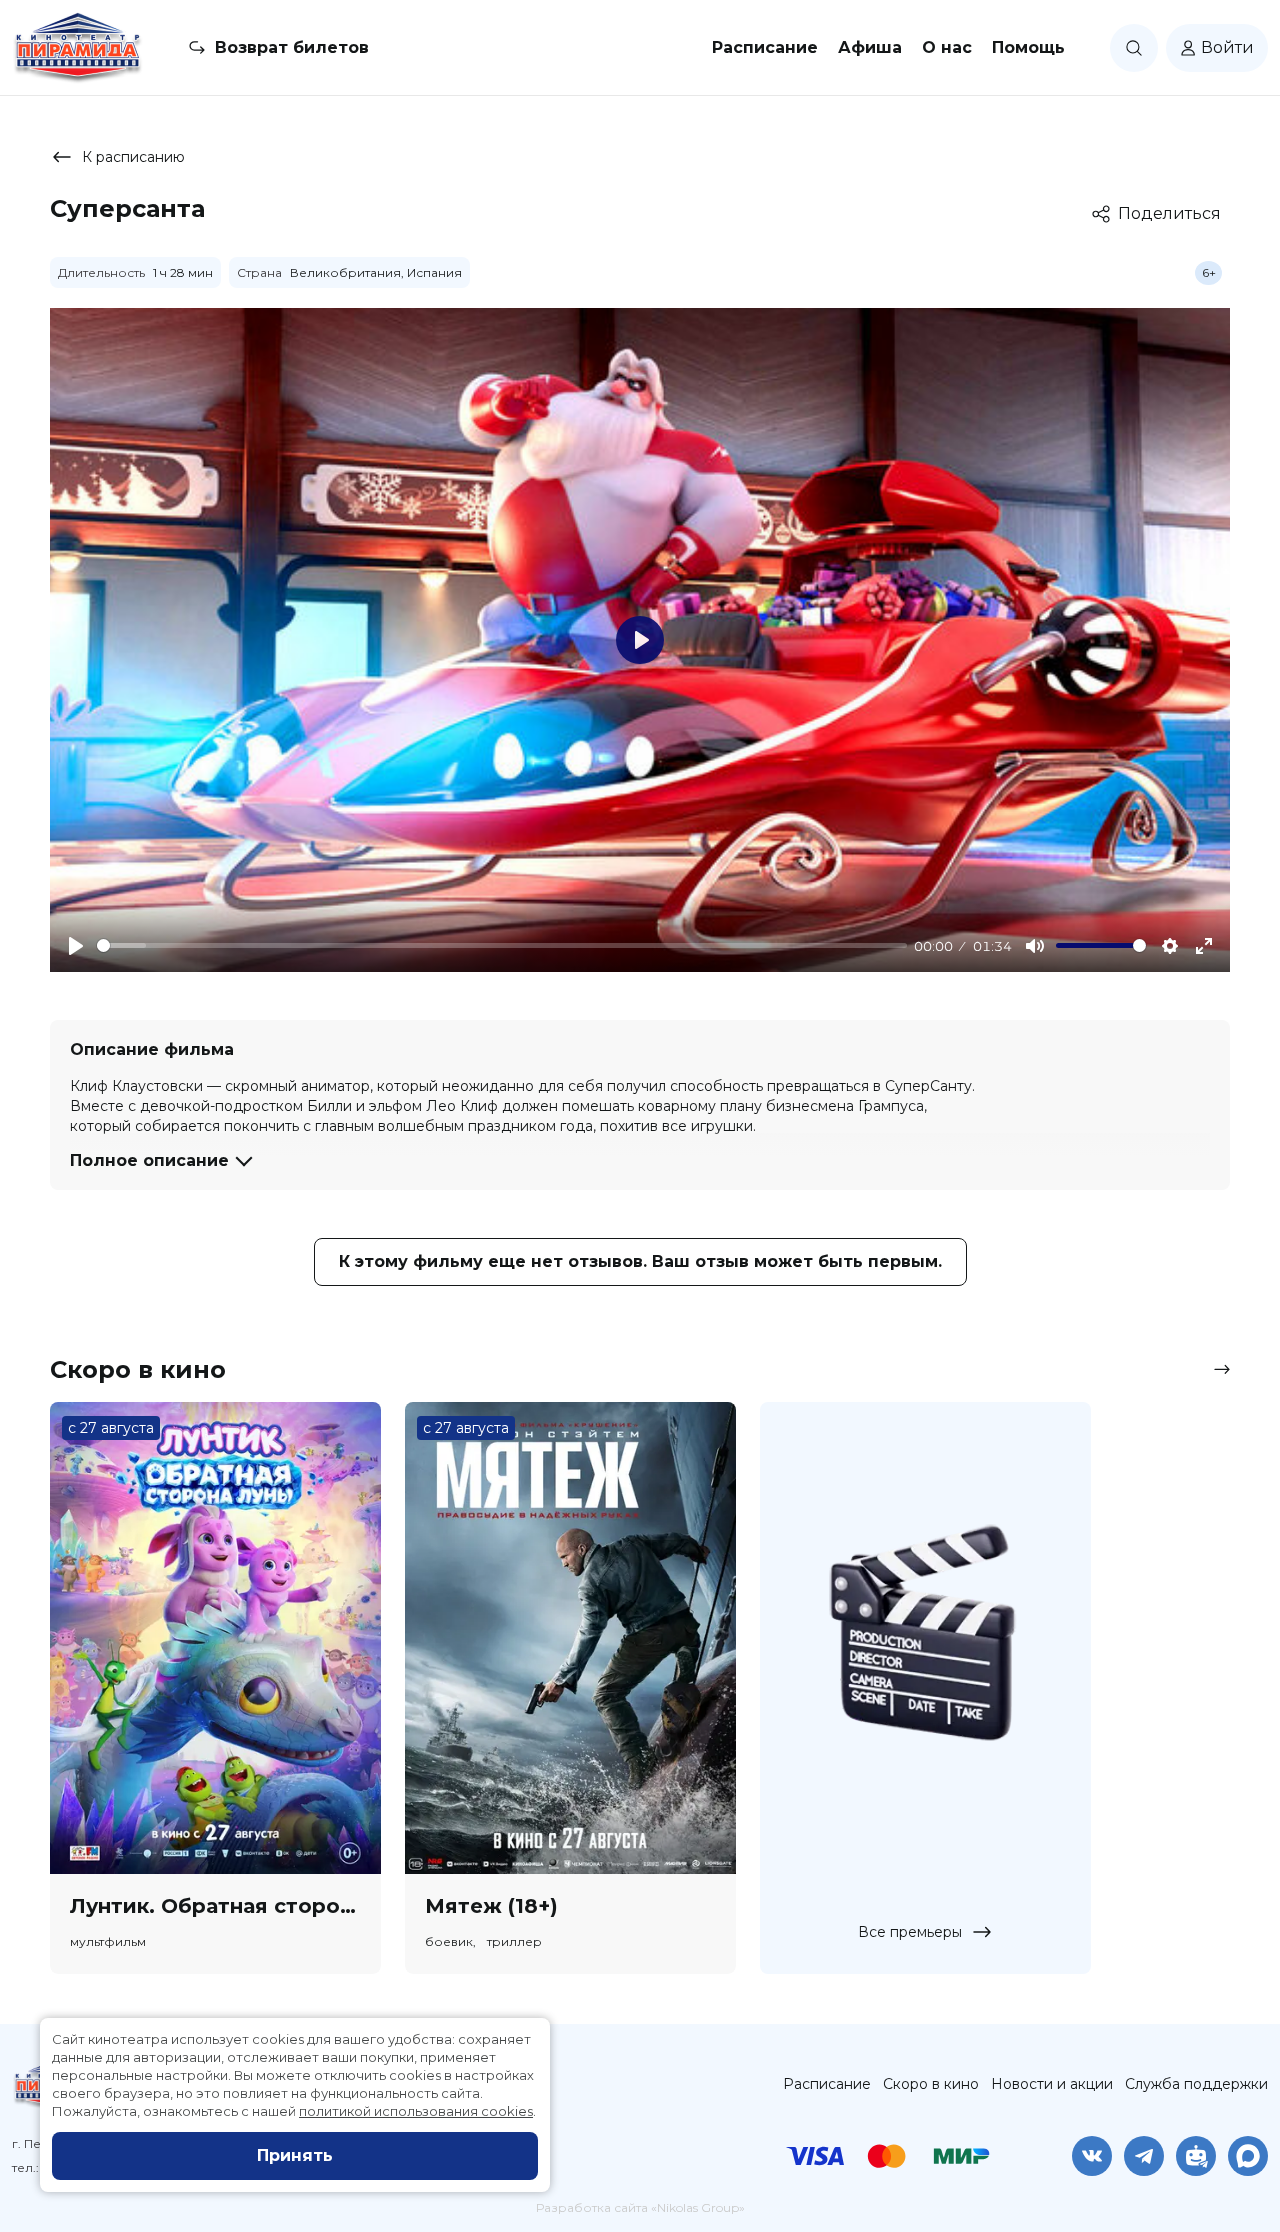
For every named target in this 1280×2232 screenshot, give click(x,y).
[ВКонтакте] (1092, 2156)
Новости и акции (1052, 2084)
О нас (947, 47)
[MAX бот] (1248, 2156)
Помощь (1028, 47)
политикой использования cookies (416, 2111)
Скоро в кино (931, 2084)
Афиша (870, 47)
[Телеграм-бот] (1196, 2156)
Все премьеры (910, 1932)
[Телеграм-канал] (1144, 2156)
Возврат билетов (292, 47)
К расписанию (133, 157)
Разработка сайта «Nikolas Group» (640, 2207)
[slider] (502, 945)
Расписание (765, 47)
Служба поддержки (1196, 2084)
